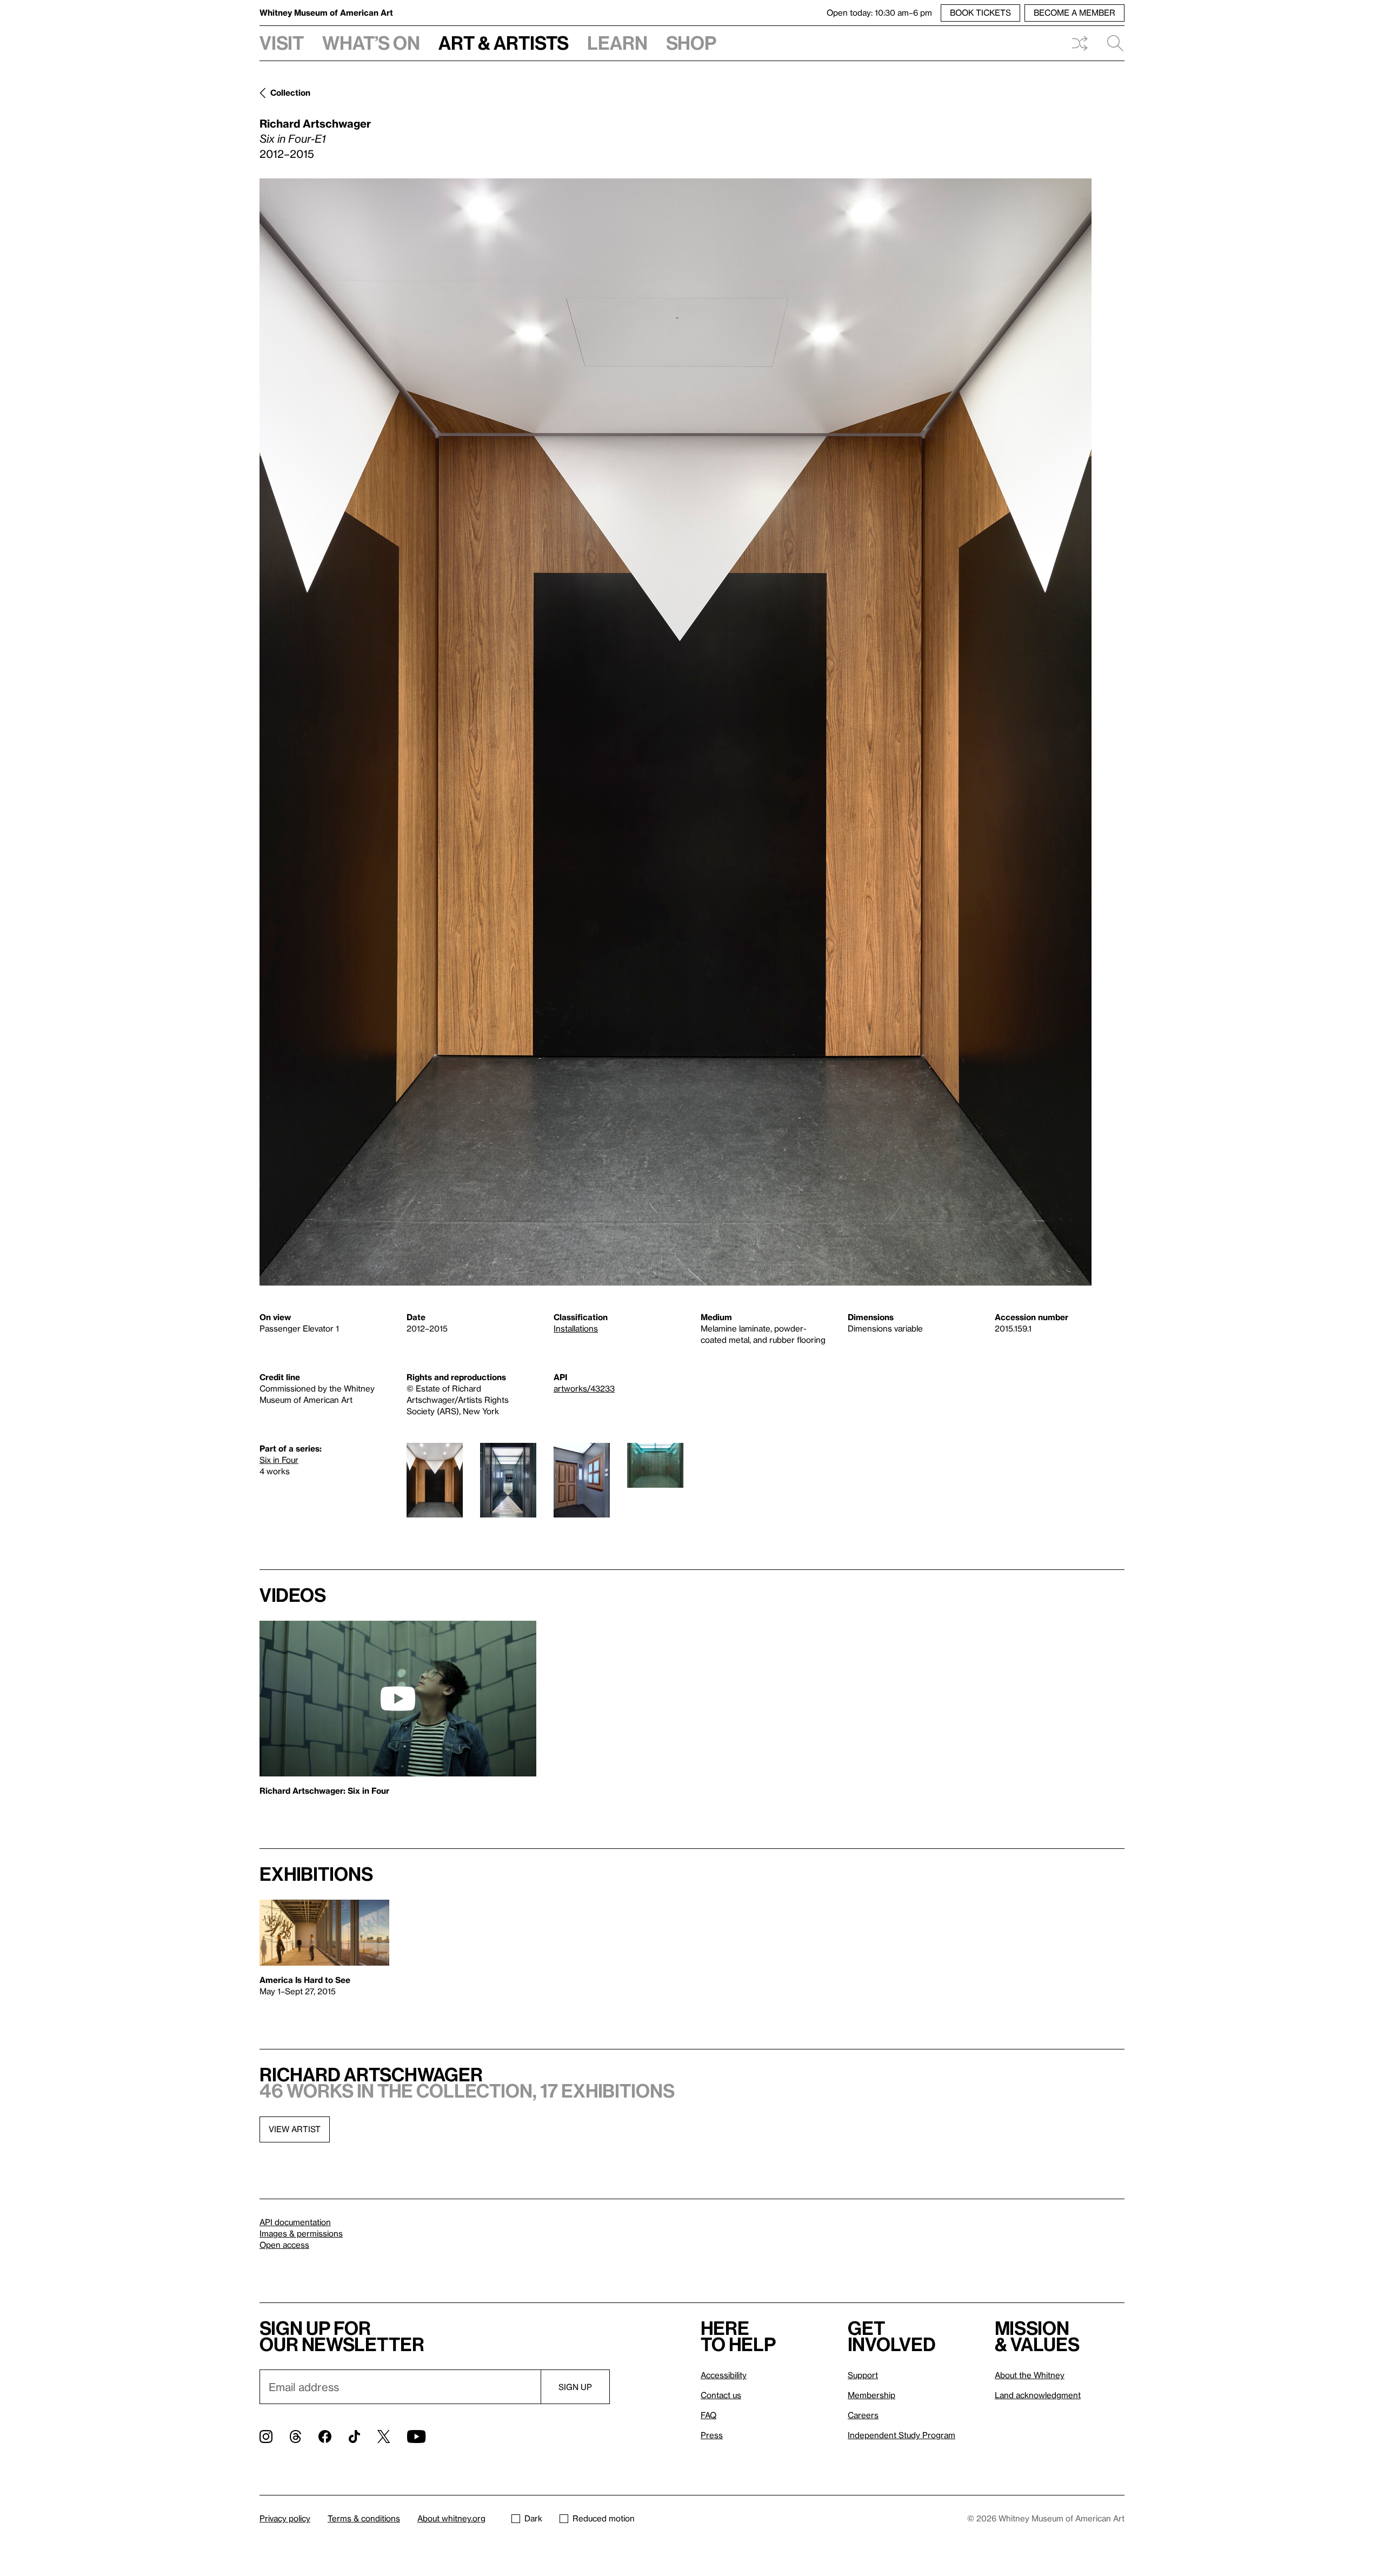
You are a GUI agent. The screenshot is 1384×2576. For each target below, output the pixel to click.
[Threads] (295, 2437)
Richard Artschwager (315, 123)
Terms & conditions (364, 2518)
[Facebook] (325, 2437)
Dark (533, 2518)
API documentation (295, 2222)
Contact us (721, 2395)
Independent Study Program (901, 2435)
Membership (871, 2395)
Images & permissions (301, 2233)
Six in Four (279, 1460)
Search (1111, 43)
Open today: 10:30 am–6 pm (879, 12)
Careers (863, 2415)
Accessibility (724, 2375)
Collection (290, 92)
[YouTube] (416, 2437)
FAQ (708, 2415)
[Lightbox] (676, 732)
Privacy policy (285, 2518)
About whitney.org (451, 2518)
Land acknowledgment (1038, 2395)
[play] (398, 1699)
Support (863, 2375)
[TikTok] (354, 2437)
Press (712, 2435)
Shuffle (1080, 43)
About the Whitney (1030, 2375)
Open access (284, 2245)
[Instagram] (266, 2437)
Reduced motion (604, 2518)
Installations (576, 1328)
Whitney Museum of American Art (326, 12)
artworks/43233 (584, 1388)
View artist (295, 2129)
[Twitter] (384, 2437)
